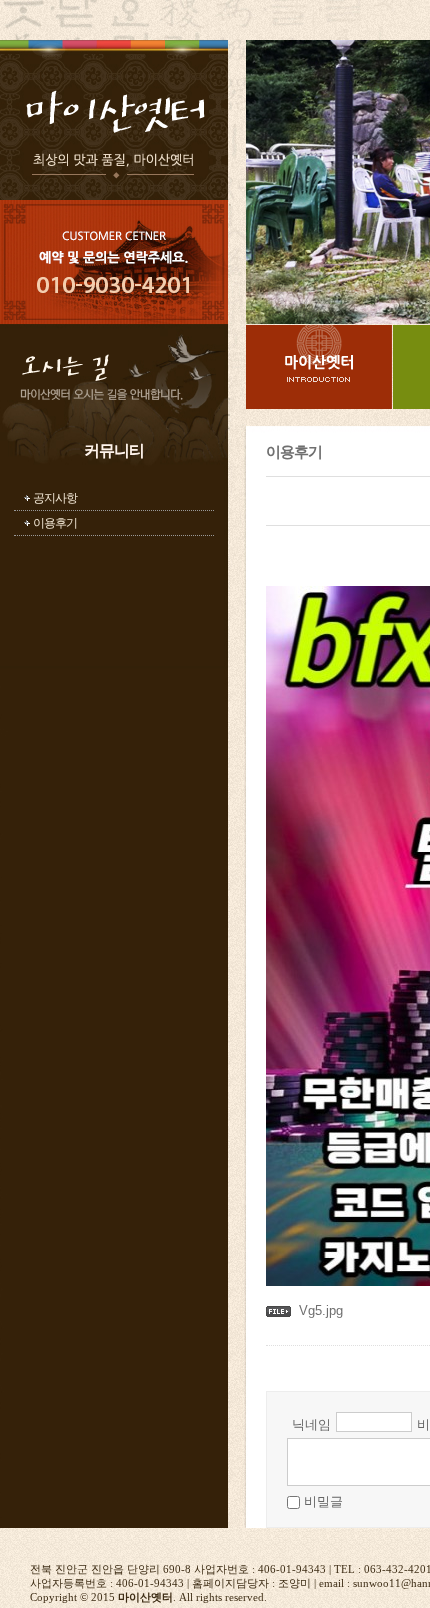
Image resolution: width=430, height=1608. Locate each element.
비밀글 (323, 1501)
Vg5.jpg (321, 1310)
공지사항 (55, 498)
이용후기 (55, 523)
